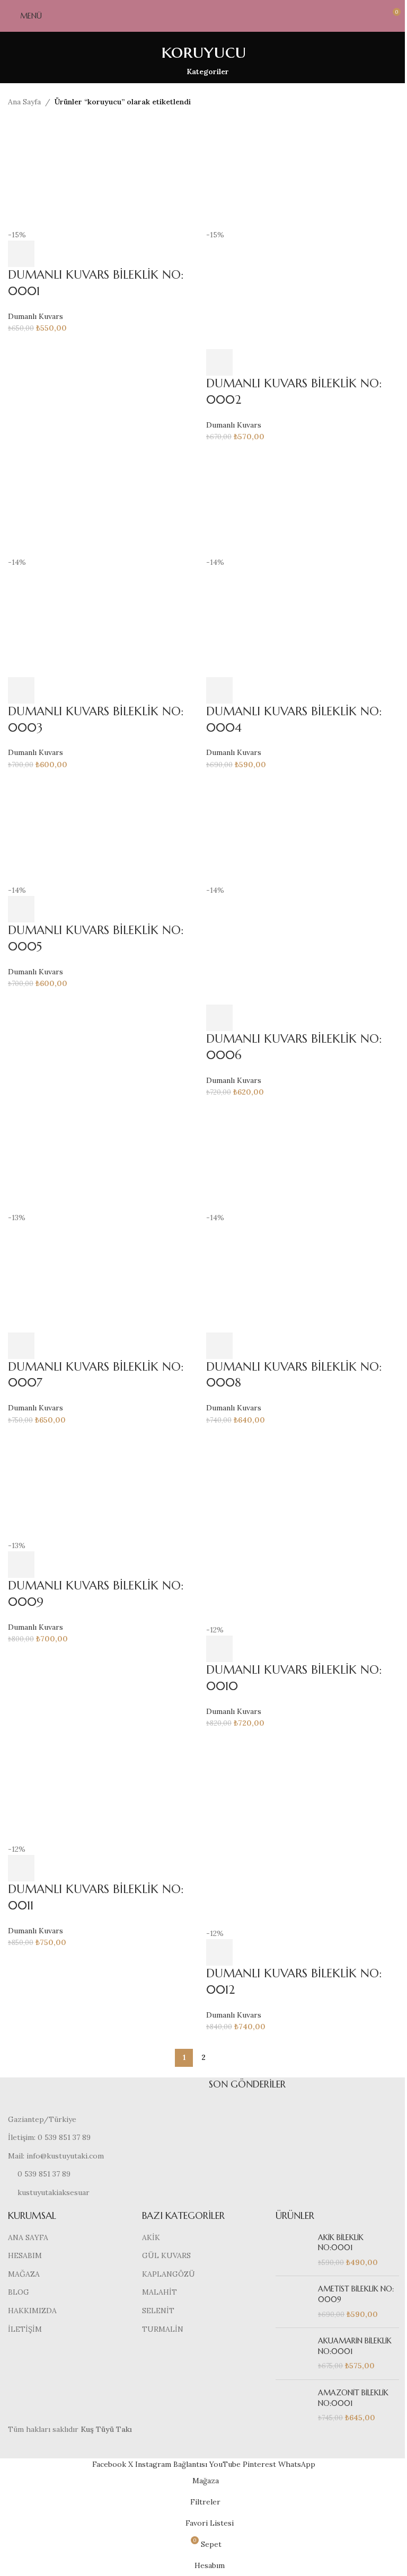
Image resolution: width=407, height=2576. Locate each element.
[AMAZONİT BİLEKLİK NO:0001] (293, 2406)
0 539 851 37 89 (44, 2174)
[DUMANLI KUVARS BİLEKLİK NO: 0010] (303, 1527)
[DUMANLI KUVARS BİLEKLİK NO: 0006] (303, 829)
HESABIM (25, 2255)
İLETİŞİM (25, 2329)
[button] (21, 254)
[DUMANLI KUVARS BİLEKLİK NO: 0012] (303, 1830)
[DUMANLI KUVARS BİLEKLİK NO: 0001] (104, 174)
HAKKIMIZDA (32, 2311)
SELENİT (158, 2311)
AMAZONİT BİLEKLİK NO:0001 (353, 2398)
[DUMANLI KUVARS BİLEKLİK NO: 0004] (303, 502)
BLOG (19, 2292)
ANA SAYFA (28, 2237)
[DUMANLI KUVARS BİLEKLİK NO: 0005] (104, 829)
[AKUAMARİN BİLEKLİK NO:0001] (293, 2354)
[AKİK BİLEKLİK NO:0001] (293, 2250)
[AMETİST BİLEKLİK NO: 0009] (293, 2302)
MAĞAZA (24, 2274)
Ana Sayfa (24, 102)
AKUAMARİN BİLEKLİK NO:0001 (355, 2346)
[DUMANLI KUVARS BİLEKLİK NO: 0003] (104, 502)
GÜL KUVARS (166, 2255)
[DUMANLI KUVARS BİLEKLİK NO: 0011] (104, 1788)
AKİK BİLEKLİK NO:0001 (341, 2243)
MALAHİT (160, 2292)
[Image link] (101, 2095)
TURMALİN (163, 2329)
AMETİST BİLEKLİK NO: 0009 (356, 2294)
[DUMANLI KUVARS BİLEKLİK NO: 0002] (303, 174)
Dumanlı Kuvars (36, 316)
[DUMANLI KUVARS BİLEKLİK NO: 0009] (104, 1485)
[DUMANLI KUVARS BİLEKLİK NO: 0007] (104, 1157)
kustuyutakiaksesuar (54, 2192)
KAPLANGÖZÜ (169, 2274)
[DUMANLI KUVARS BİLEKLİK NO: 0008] (303, 1157)
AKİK (151, 2237)
